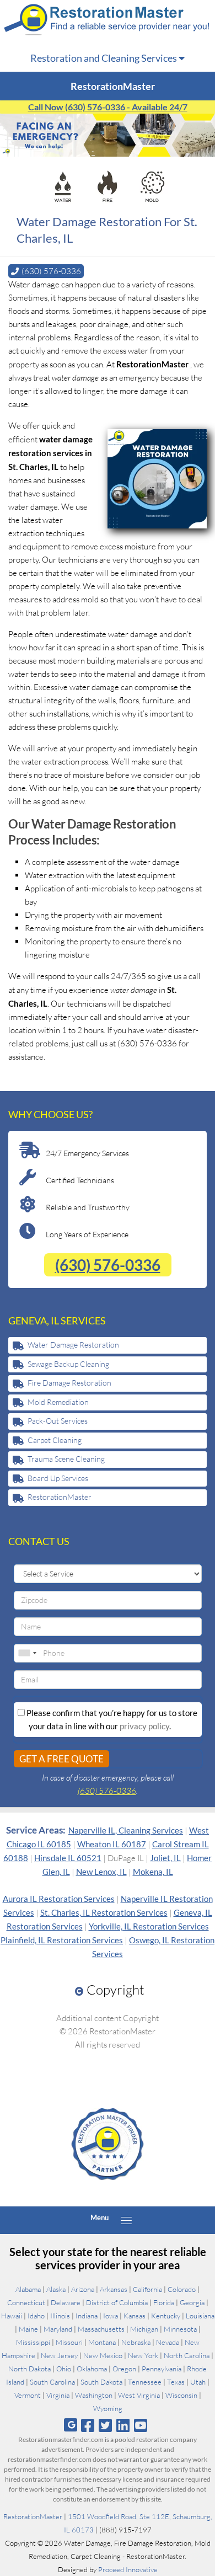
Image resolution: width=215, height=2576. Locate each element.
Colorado (182, 2289)
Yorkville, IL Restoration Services (149, 1926)
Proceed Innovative (128, 2569)
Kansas (135, 2316)
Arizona (83, 2289)
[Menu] (126, 2220)
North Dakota (29, 2369)
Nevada (168, 2342)
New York (143, 2355)
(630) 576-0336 (108, 1265)
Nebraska (136, 2342)
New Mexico (103, 2355)
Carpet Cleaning (55, 1440)
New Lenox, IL (101, 1872)
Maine (28, 2329)
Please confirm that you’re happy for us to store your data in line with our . (111, 1719)
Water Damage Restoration (73, 1345)
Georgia (192, 2302)
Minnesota (180, 2329)
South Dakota (101, 2382)
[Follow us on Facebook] (87, 2425)
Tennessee (145, 2382)
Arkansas (114, 2289)
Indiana (87, 2316)
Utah (198, 2382)
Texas (176, 2382)
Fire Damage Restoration (69, 1383)
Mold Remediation (58, 1402)
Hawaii (12, 2316)
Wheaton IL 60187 (112, 1844)
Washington (94, 2395)
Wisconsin (181, 2395)
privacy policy (144, 1726)
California (147, 2289)
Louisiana (200, 2316)
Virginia (58, 2395)
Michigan (144, 2329)
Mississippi (33, 2342)
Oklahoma (92, 2369)
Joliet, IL (165, 1858)
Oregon (124, 2369)
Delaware (66, 2302)
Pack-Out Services (58, 1421)
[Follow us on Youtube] (141, 2425)
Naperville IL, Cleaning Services (126, 1830)
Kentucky (166, 2316)
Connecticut (26, 2302)
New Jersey (59, 2355)
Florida (164, 2302)
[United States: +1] (27, 1653)
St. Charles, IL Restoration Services (104, 1912)
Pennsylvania (162, 2369)
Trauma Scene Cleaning (66, 1459)
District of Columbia (117, 2302)
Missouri (69, 2342)
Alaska (56, 2289)
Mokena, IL (153, 1872)
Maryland (58, 2329)
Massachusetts (101, 2329)
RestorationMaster (60, 1497)
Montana (102, 2342)
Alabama (28, 2289)
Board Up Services (58, 1478)
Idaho (36, 2316)
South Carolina (52, 2382)
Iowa (111, 2316)
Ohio (64, 2369)
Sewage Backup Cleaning (68, 1364)
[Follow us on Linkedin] (123, 2425)
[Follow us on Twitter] (105, 2425)
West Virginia (139, 2395)
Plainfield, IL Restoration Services (62, 1940)
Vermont (28, 2395)
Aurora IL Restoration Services (59, 1899)
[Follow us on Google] (71, 2425)
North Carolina (187, 2355)
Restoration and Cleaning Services (104, 58)
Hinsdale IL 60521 (68, 1858)
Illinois (60, 2316)
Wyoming (108, 2408)
